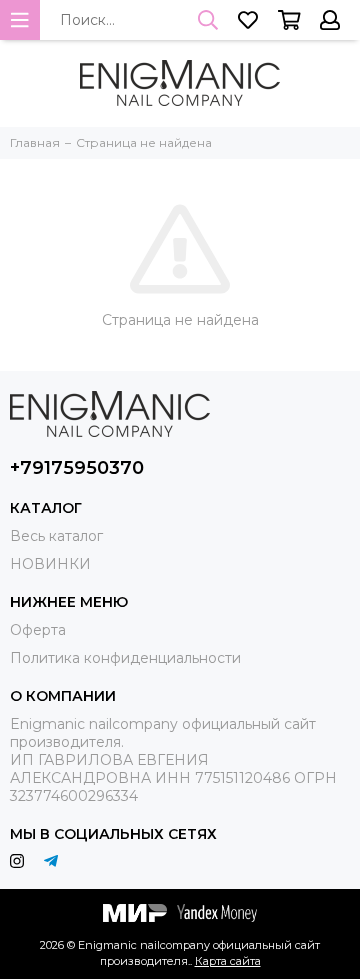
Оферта (38, 630)
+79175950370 (77, 468)
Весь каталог (56, 536)
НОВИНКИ (50, 564)
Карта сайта (228, 961)
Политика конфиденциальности (125, 658)
